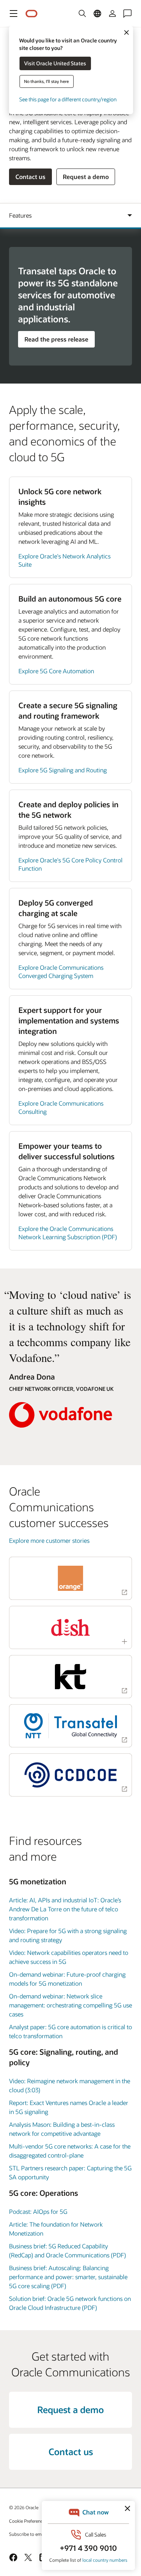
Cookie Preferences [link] (28, 2521)
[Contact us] (127, 14)
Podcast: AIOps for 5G (38, 2211)
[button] (14, 14)
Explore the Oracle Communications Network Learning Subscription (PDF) (68, 1233)
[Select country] (97, 14)
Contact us (30, 177)
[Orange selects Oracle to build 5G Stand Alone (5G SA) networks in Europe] (71, 1578)
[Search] (82, 14)
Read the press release (56, 339)
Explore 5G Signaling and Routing (63, 770)
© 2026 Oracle (24, 2507)
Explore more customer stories (49, 1540)
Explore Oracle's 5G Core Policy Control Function (70, 864)
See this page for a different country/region (68, 99)
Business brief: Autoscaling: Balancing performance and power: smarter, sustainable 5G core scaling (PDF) (68, 2277)
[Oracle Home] (32, 14)
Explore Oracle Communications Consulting (61, 1107)
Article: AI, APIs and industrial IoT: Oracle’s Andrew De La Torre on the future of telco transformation (65, 1909)
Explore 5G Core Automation (56, 671)
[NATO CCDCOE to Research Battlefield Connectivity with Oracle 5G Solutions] (71, 1775)
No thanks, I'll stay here (46, 81)
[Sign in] (112, 14)
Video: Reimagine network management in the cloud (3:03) (70, 2085)
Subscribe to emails (29, 2534)
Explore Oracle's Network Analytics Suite (64, 560)
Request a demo (86, 177)
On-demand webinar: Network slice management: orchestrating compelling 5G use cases (70, 2005)
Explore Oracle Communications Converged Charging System (61, 971)
